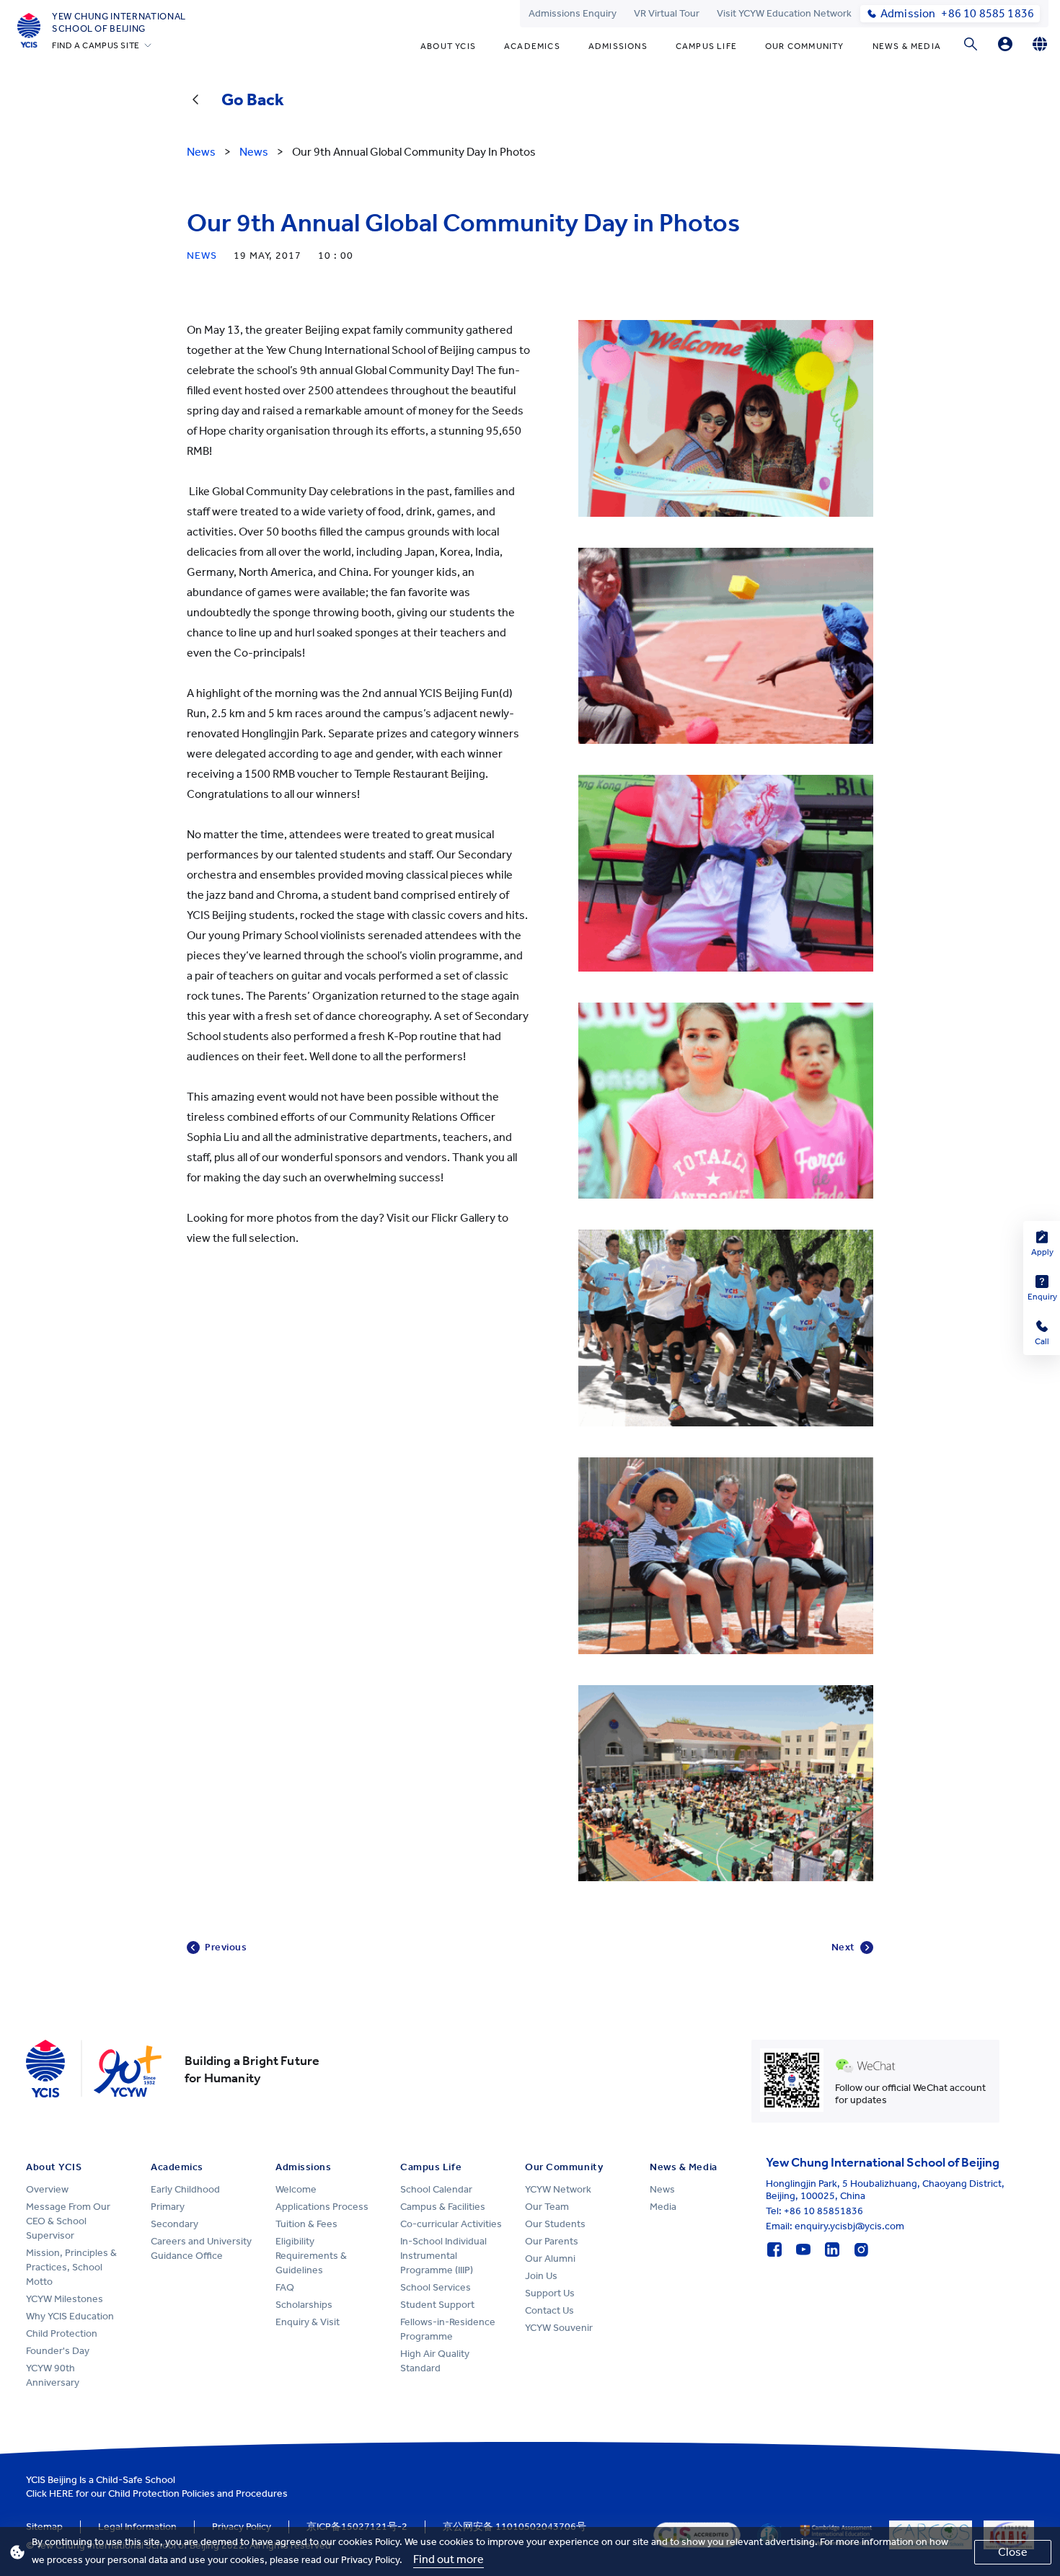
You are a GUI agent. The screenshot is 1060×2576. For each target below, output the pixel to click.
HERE (61, 2493)
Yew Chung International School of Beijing (119, 22)
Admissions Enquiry (573, 13)
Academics (532, 46)
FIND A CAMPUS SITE (96, 45)
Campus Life (706, 46)
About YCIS (448, 46)
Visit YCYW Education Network (784, 13)
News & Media (907, 46)
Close (1013, 2552)
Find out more (449, 2559)
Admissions (618, 46)
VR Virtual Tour (667, 13)
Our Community (805, 46)
